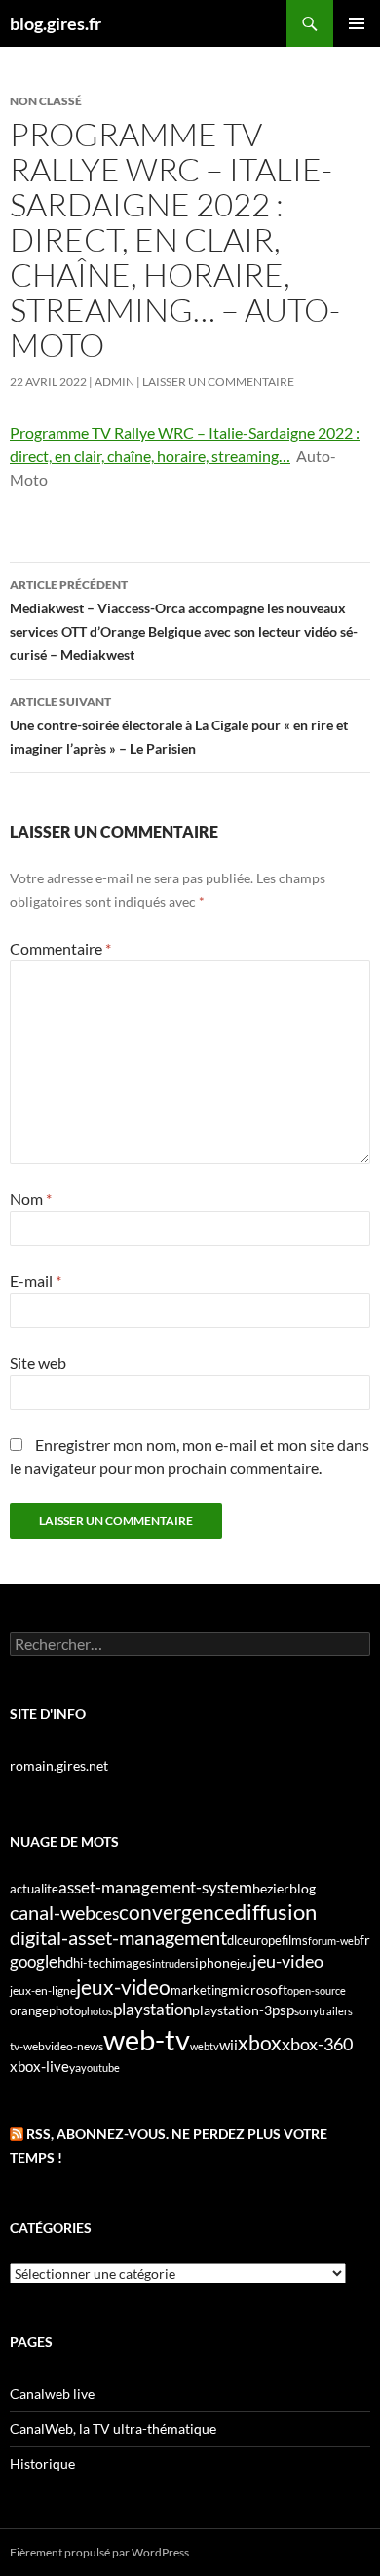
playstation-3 (232, 2010)
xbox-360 (317, 2044)
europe (262, 1940)
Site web (38, 1363)
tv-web (27, 2046)
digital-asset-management (118, 1937)
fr (365, 1940)
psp (283, 2010)
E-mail (36, 1281)
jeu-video (288, 1961)
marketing (199, 1990)
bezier (271, 1888)
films (295, 1940)
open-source (317, 1991)
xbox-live (39, 2066)
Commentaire (60, 948)
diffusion (276, 1912)
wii (228, 2045)
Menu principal (357, 23)
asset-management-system (155, 1887)
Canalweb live (52, 2393)
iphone (216, 1963)
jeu (245, 1963)
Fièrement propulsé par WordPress (99, 2552)
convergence (177, 1912)
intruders (173, 1963)
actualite (34, 1889)
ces (107, 1913)
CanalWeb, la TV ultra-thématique (113, 2428)
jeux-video (123, 1987)
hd (65, 1962)
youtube (100, 2068)
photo (65, 2010)
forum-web (334, 1941)
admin (114, 382)
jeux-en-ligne (43, 1991)
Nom (31, 1199)
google (34, 1961)
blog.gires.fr (56, 23)
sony (306, 2011)
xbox (260, 2042)
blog (303, 1888)
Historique (42, 2463)
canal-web (53, 1912)
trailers (336, 2011)
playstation (152, 2010)
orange (29, 2010)
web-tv (147, 2039)
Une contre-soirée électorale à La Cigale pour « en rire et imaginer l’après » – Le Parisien (179, 725)
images (132, 1963)
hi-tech (93, 1963)
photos (97, 2011)
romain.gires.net (59, 1765)
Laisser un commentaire (218, 382)
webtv (205, 2046)
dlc (235, 1940)
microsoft (258, 1990)
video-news (74, 2046)
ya (75, 2068)
